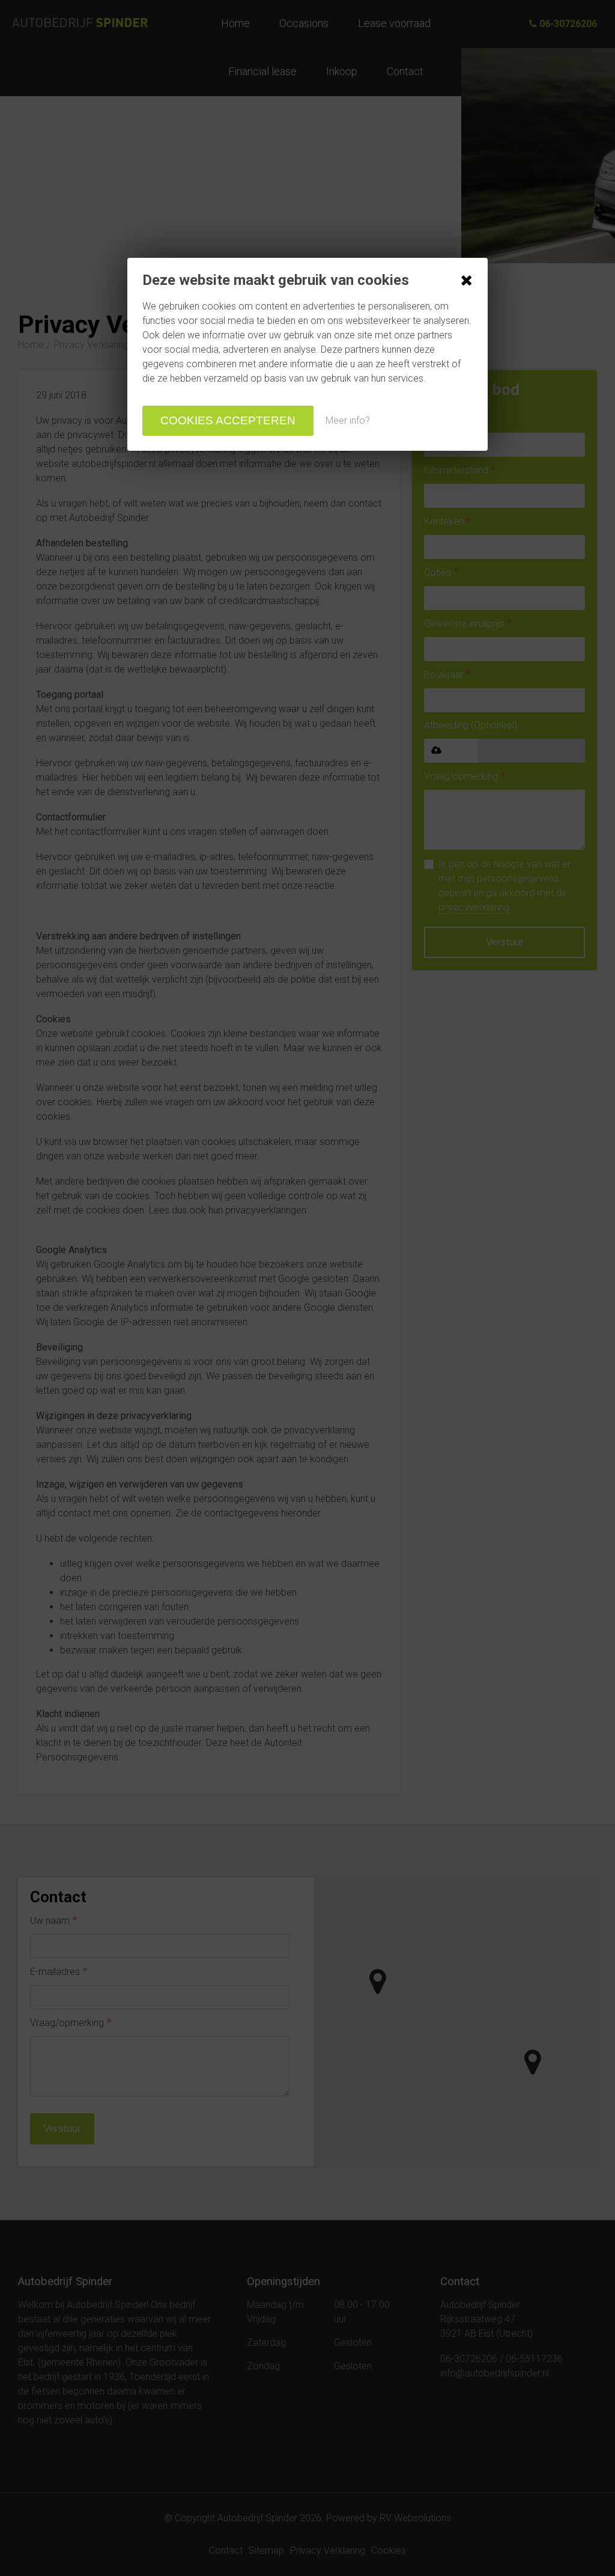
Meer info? (348, 420)
